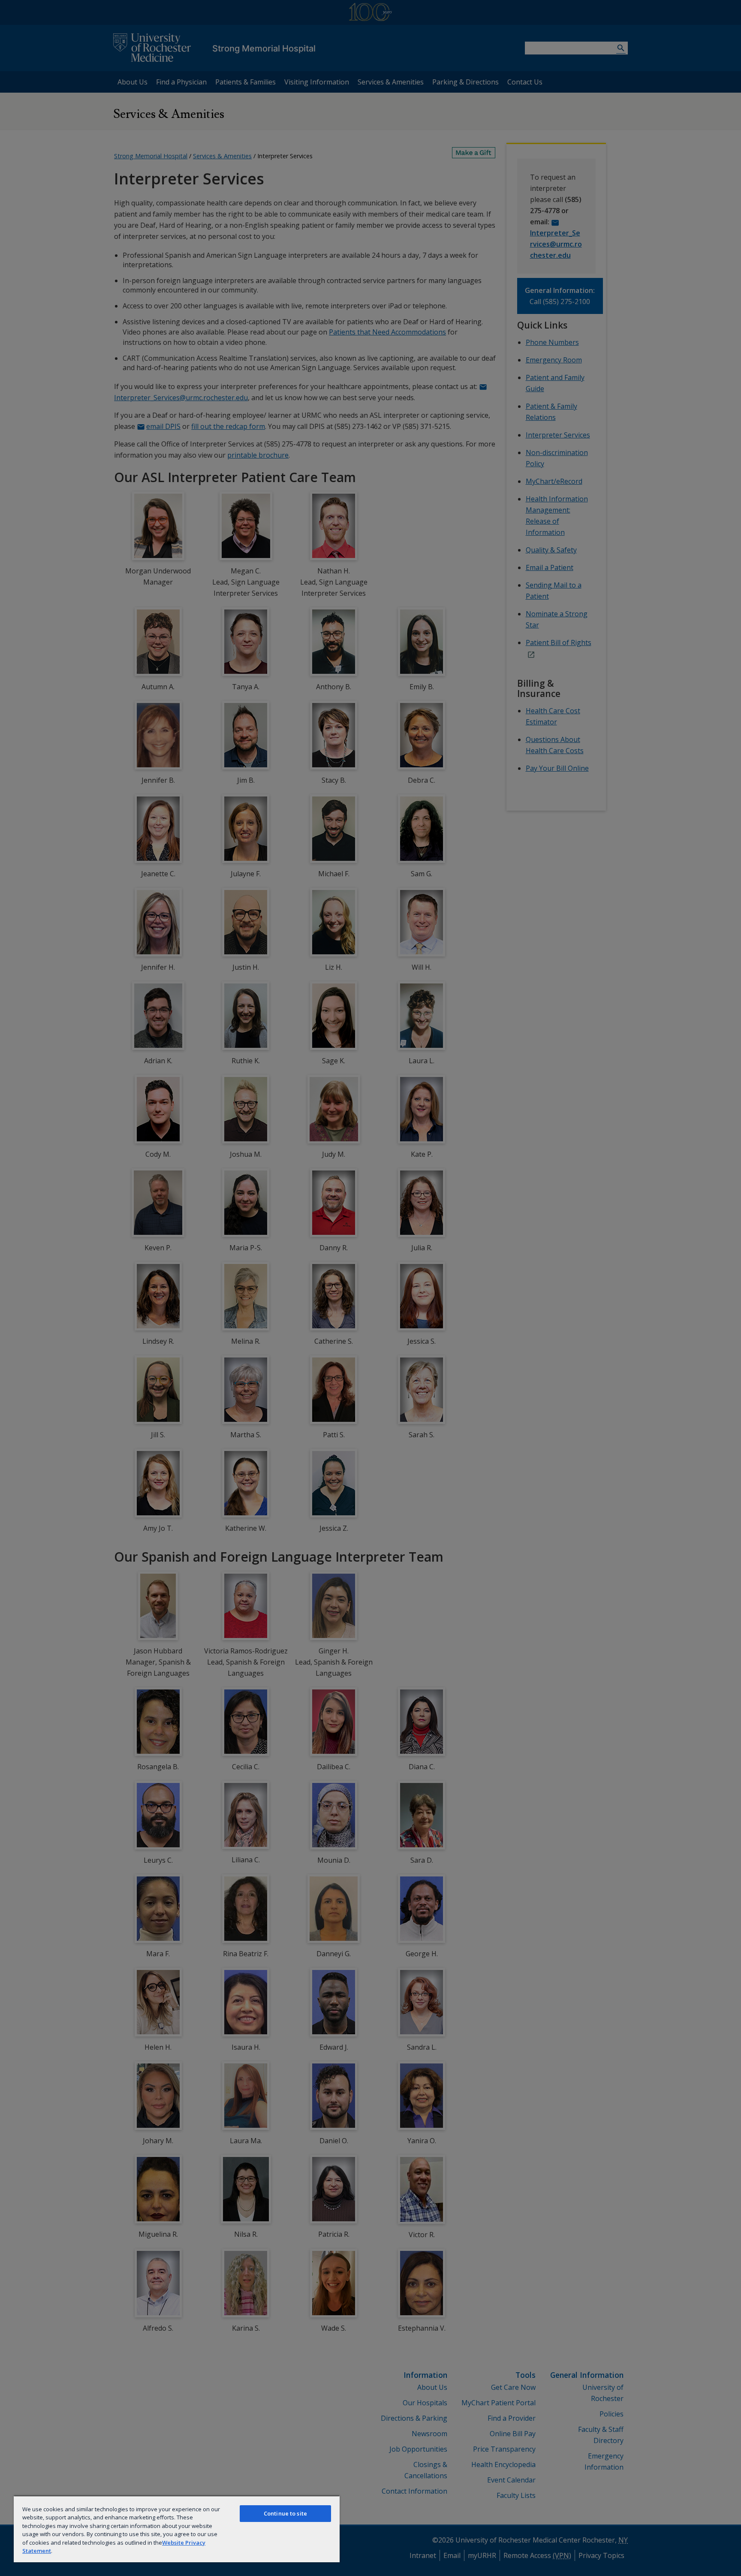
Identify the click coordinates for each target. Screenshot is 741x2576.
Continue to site (285, 2513)
